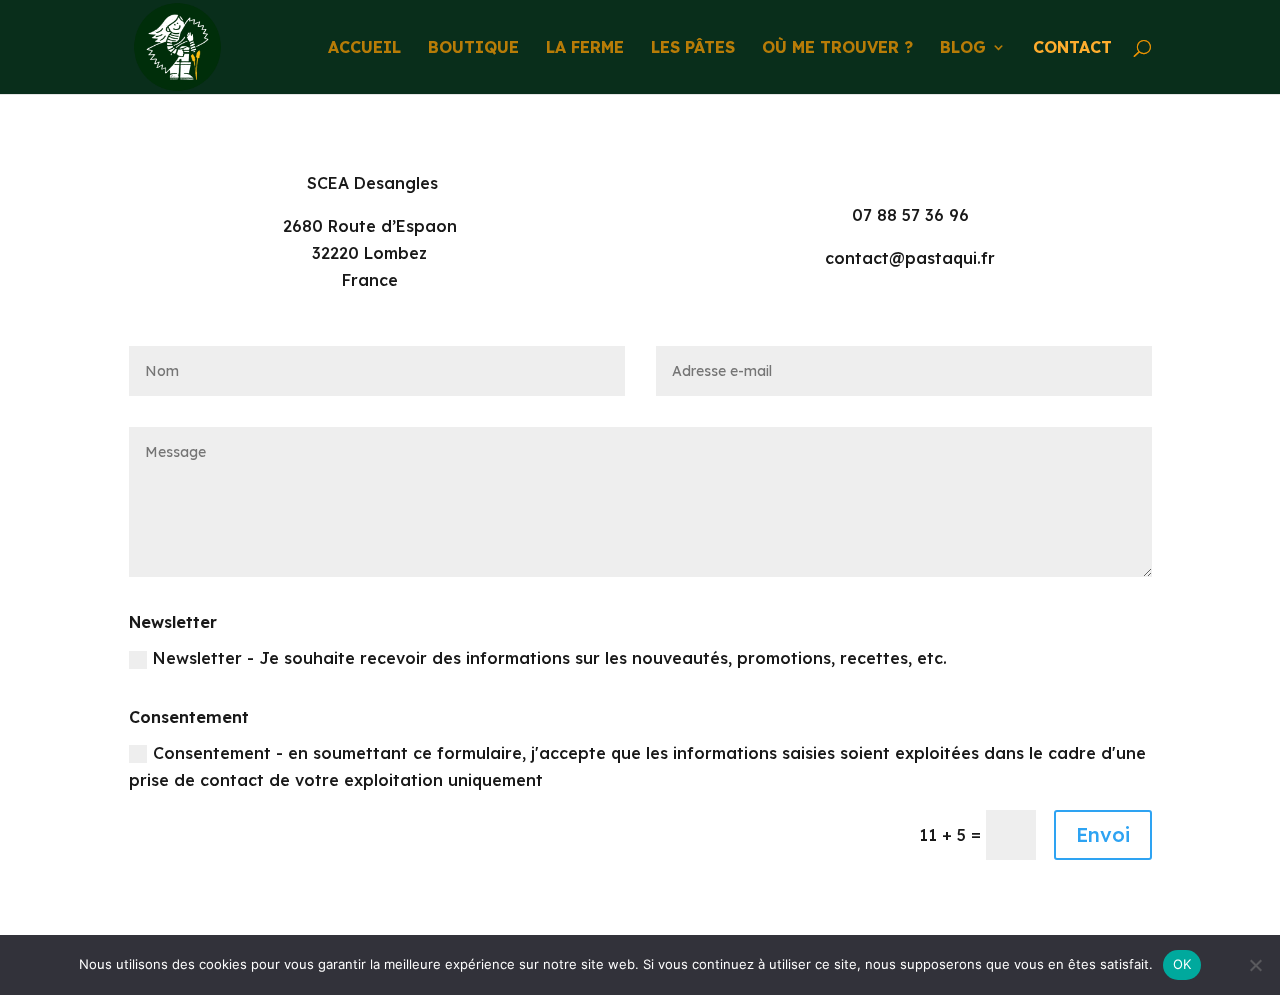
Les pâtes (693, 48)
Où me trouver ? (837, 48)
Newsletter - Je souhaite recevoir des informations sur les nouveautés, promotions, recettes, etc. (550, 658)
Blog (963, 48)
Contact (1072, 48)
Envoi (1103, 834)
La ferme (585, 48)
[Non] (1255, 965)
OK (1182, 964)
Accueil (364, 48)
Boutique (473, 48)
